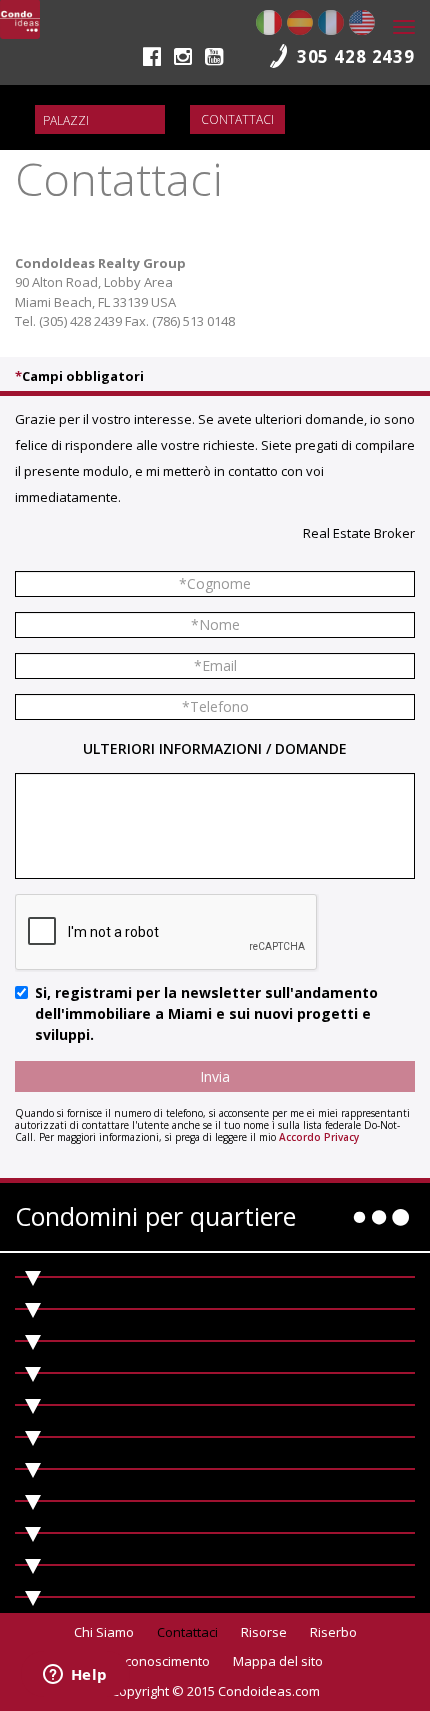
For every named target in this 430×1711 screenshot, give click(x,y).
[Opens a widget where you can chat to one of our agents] (75, 1676)
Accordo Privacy (319, 1137)
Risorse (264, 1632)
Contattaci (237, 119)
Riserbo (333, 1632)
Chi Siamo (104, 1632)
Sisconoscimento (158, 1661)
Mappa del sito (278, 1661)
